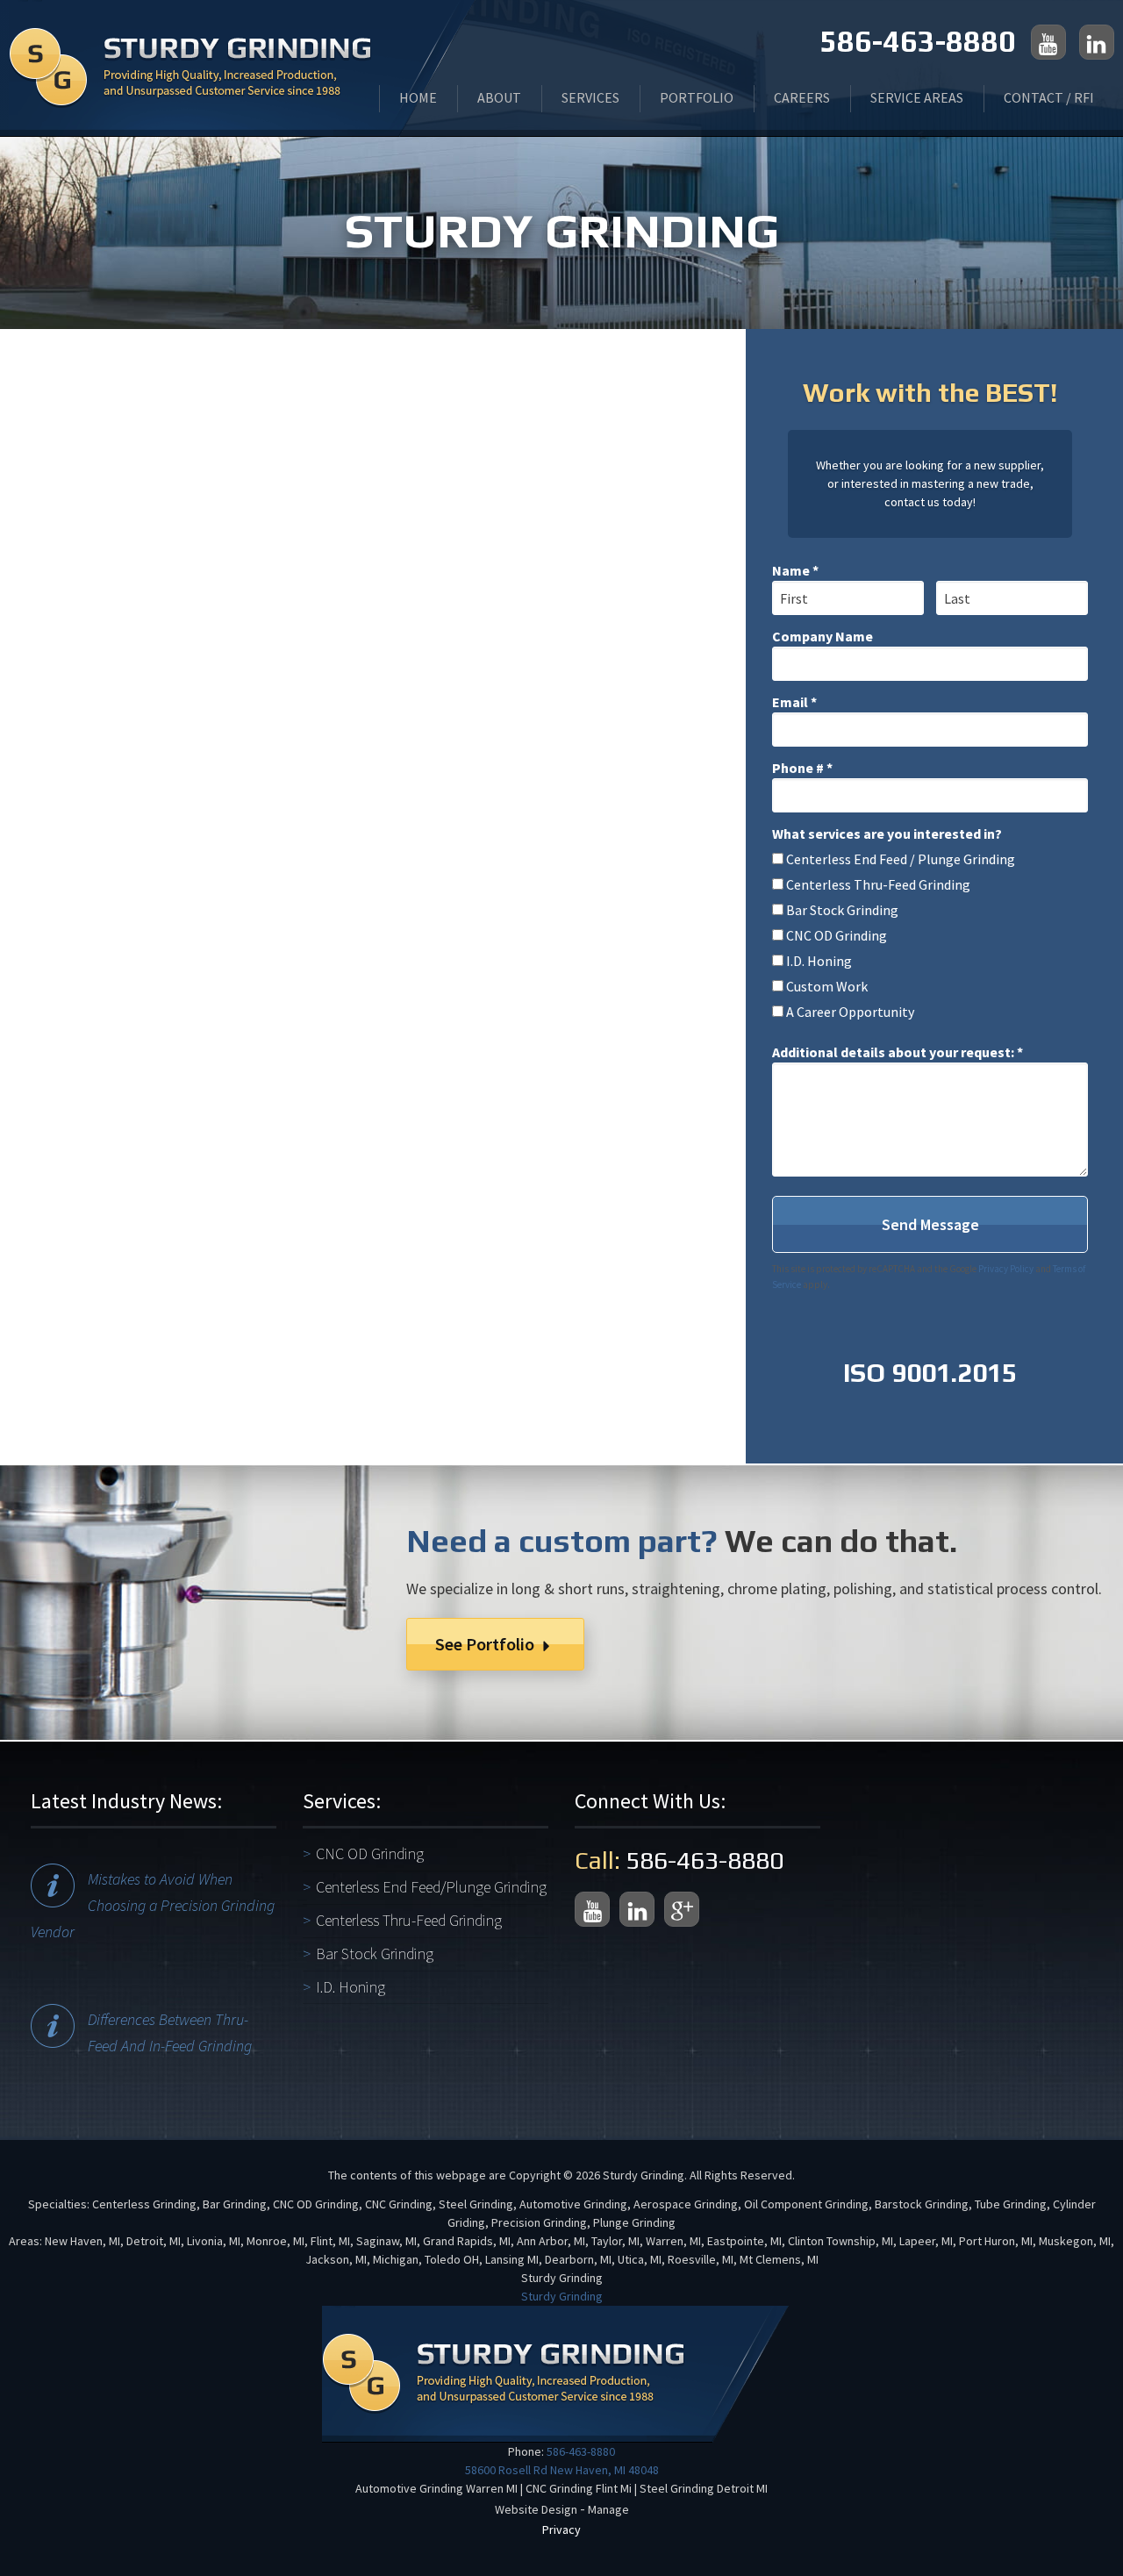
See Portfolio (486, 1644)
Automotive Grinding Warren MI (436, 2488)
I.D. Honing (350, 1987)
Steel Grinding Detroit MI (704, 2488)
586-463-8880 (918, 41)
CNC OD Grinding (370, 1853)
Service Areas (917, 97)
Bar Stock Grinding (375, 1953)
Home (418, 97)
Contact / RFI (1049, 97)
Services (590, 97)
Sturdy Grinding (562, 2296)
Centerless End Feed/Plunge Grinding (431, 1887)
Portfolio (697, 97)
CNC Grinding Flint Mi (579, 2488)
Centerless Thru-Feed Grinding (409, 1920)
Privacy (561, 2529)
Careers (802, 97)
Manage (608, 2509)
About (499, 97)
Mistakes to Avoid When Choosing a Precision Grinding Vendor (153, 1905)
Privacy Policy (1006, 1269)
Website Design (536, 2509)
